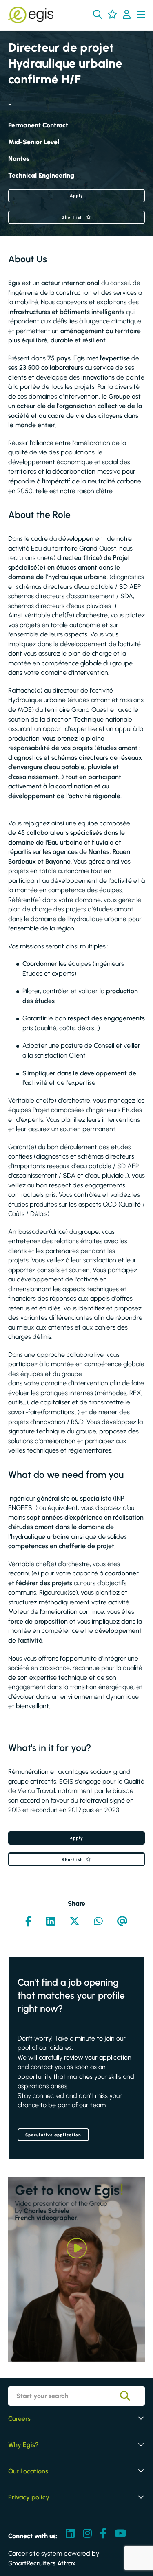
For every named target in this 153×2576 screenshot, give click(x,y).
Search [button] (131, 2396)
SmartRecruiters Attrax (42, 2563)
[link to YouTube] (120, 2534)
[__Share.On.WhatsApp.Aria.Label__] (98, 1922)
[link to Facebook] (103, 2534)
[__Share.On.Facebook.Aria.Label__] (29, 1922)
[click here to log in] (127, 15)
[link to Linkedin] (70, 2534)
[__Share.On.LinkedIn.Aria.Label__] (51, 1922)
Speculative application (53, 2135)
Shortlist (72, 217)
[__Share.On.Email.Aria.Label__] (122, 1922)
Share (76, 1903)
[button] (98, 14)
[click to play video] (77, 2248)
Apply (77, 196)
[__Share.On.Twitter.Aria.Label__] (74, 1922)
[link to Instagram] (87, 2534)
